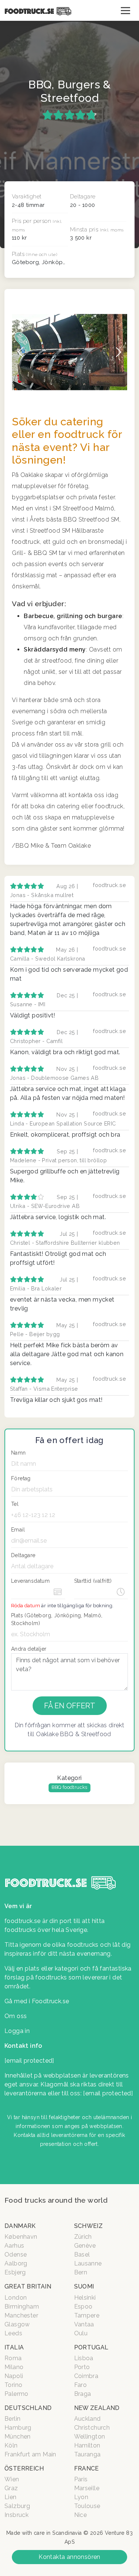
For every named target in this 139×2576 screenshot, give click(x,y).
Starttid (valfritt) (93, 1581)
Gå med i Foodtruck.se (37, 2001)
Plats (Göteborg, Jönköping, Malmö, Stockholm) (57, 1619)
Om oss (16, 2016)
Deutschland (28, 2408)
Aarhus (14, 2246)
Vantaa (84, 2324)
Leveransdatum (30, 1581)
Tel (15, 1504)
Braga (83, 2394)
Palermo (16, 2394)
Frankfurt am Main (30, 2454)
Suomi (84, 2286)
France (87, 2468)
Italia (14, 2347)
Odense (16, 2255)
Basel (82, 2255)
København (21, 2237)
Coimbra (86, 2376)
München (18, 2437)
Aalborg (16, 2263)
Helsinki (85, 2298)
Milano (14, 2367)
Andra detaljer (29, 1649)
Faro (81, 2385)
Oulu (81, 2333)
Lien (11, 2497)
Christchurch (92, 2428)
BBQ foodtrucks (69, 1787)
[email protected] (108, 2093)
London (16, 2298)
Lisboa (84, 2358)
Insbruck (16, 2515)
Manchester (21, 2315)
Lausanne (88, 2263)
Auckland (87, 2419)
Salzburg (17, 2506)
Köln (11, 2445)
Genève (85, 2246)
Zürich (83, 2237)
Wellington (90, 2437)
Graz (11, 2488)
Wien (12, 2479)
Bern (81, 2272)
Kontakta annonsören (69, 2557)
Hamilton (87, 2445)
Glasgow (17, 2324)
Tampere (87, 2315)
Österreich (24, 2468)
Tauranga (87, 2454)
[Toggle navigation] (125, 10)
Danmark (20, 2226)
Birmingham (22, 2307)
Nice (81, 2515)
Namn (19, 1453)
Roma (13, 2358)
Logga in (17, 2031)
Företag (21, 1478)
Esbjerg (15, 2272)
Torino (13, 2385)
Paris (81, 2479)
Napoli (14, 2376)
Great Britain (28, 2286)
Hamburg (18, 2428)
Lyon (81, 2497)
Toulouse (87, 2506)
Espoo (83, 2307)
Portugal (91, 2347)
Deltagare (23, 1555)
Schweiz (89, 2226)
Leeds (13, 2333)
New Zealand (97, 2408)
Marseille (87, 2488)
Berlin (12, 2419)
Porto (82, 2367)
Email (18, 1530)
